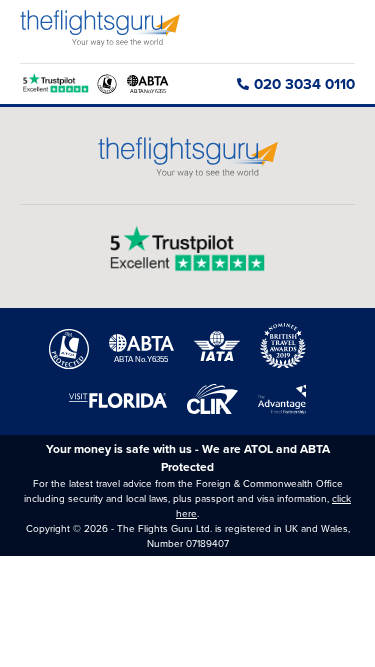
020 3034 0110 (304, 84)
